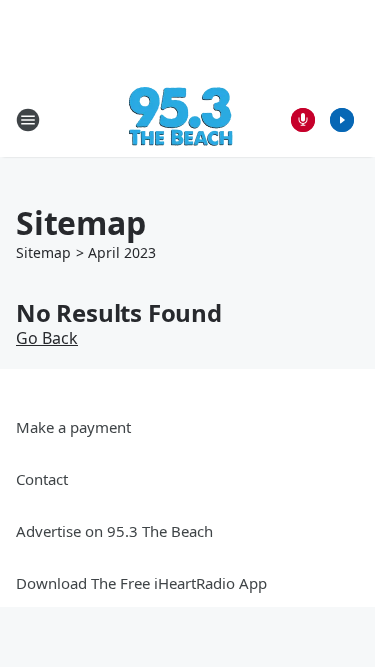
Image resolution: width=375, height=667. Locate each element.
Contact (42, 479)
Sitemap (43, 252)
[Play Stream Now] (342, 120)
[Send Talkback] (303, 120)
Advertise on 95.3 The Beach (114, 531)
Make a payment (73, 427)
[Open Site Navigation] (28, 120)
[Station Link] (181, 119)
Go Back (47, 338)
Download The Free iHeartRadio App (141, 583)
